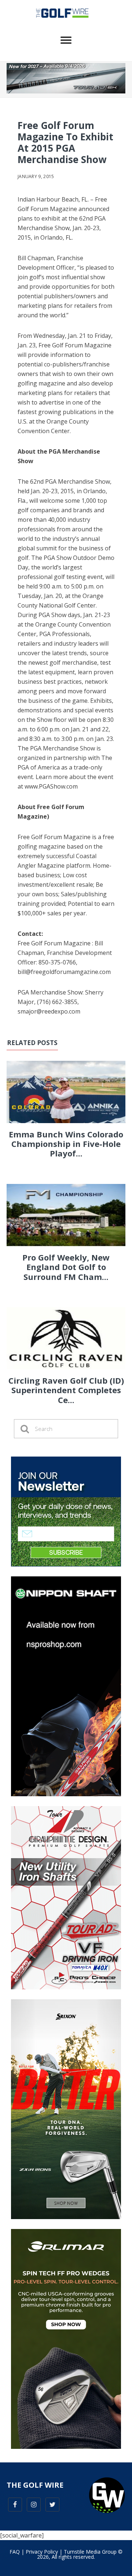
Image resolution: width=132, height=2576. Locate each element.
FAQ (15, 2552)
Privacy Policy (42, 2552)
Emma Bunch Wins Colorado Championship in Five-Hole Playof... (66, 1144)
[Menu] (66, 40)
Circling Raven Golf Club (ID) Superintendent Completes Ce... (66, 1390)
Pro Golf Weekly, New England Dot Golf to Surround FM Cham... (66, 1267)
